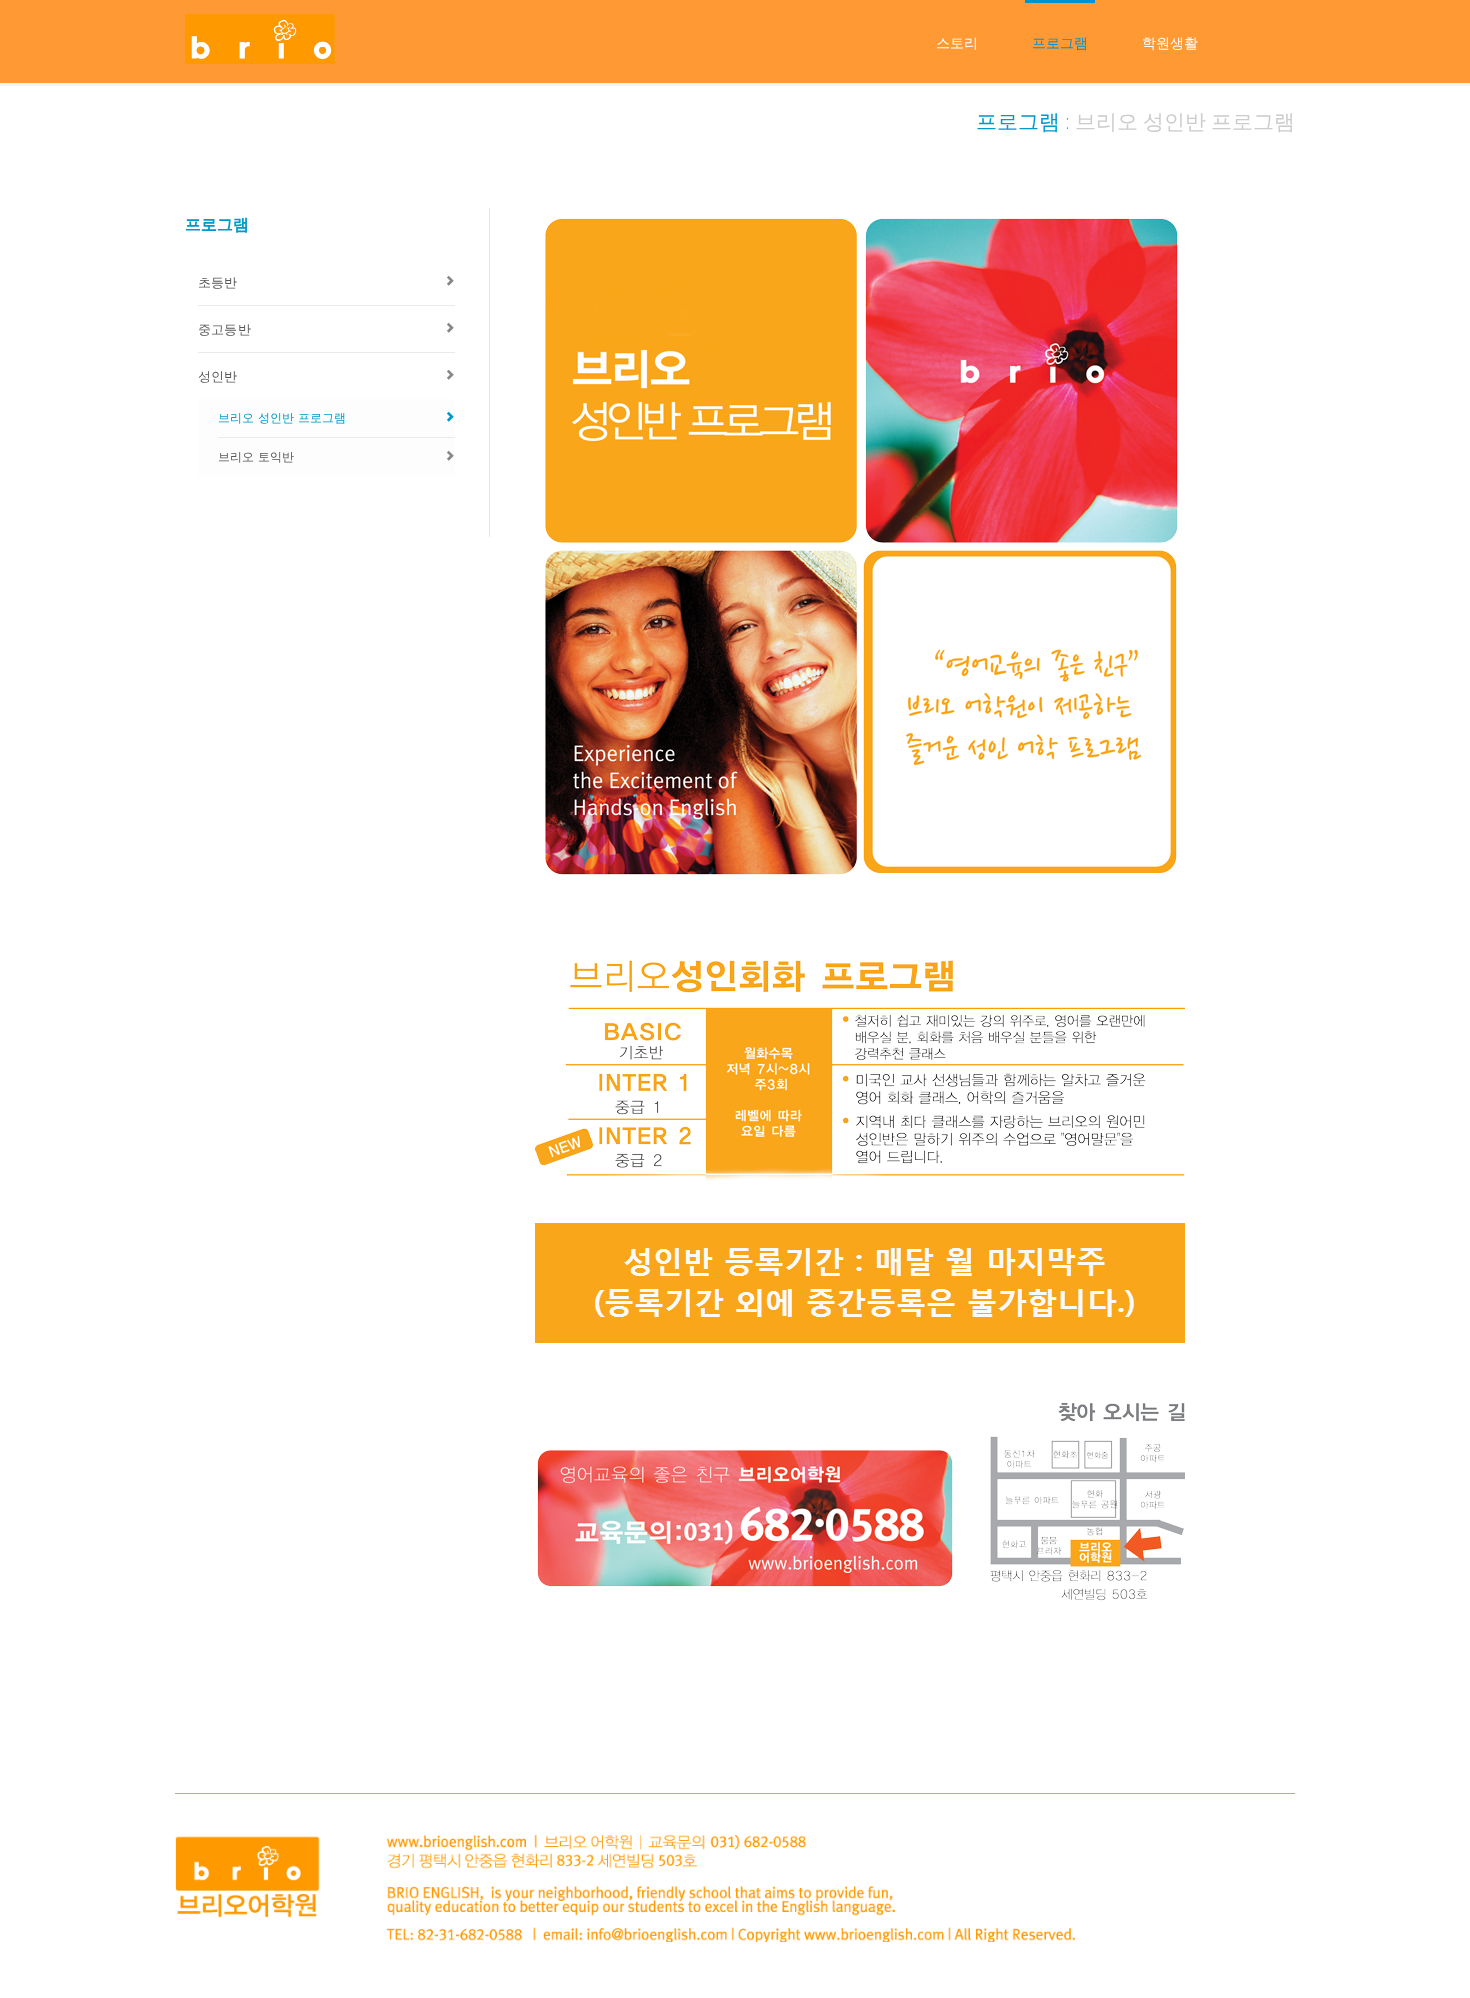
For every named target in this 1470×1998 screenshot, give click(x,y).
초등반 (218, 282)
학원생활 (1170, 43)
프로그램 (1060, 43)
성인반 (218, 376)
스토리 (957, 43)
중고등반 (224, 329)
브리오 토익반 (256, 456)
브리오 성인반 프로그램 (282, 417)
